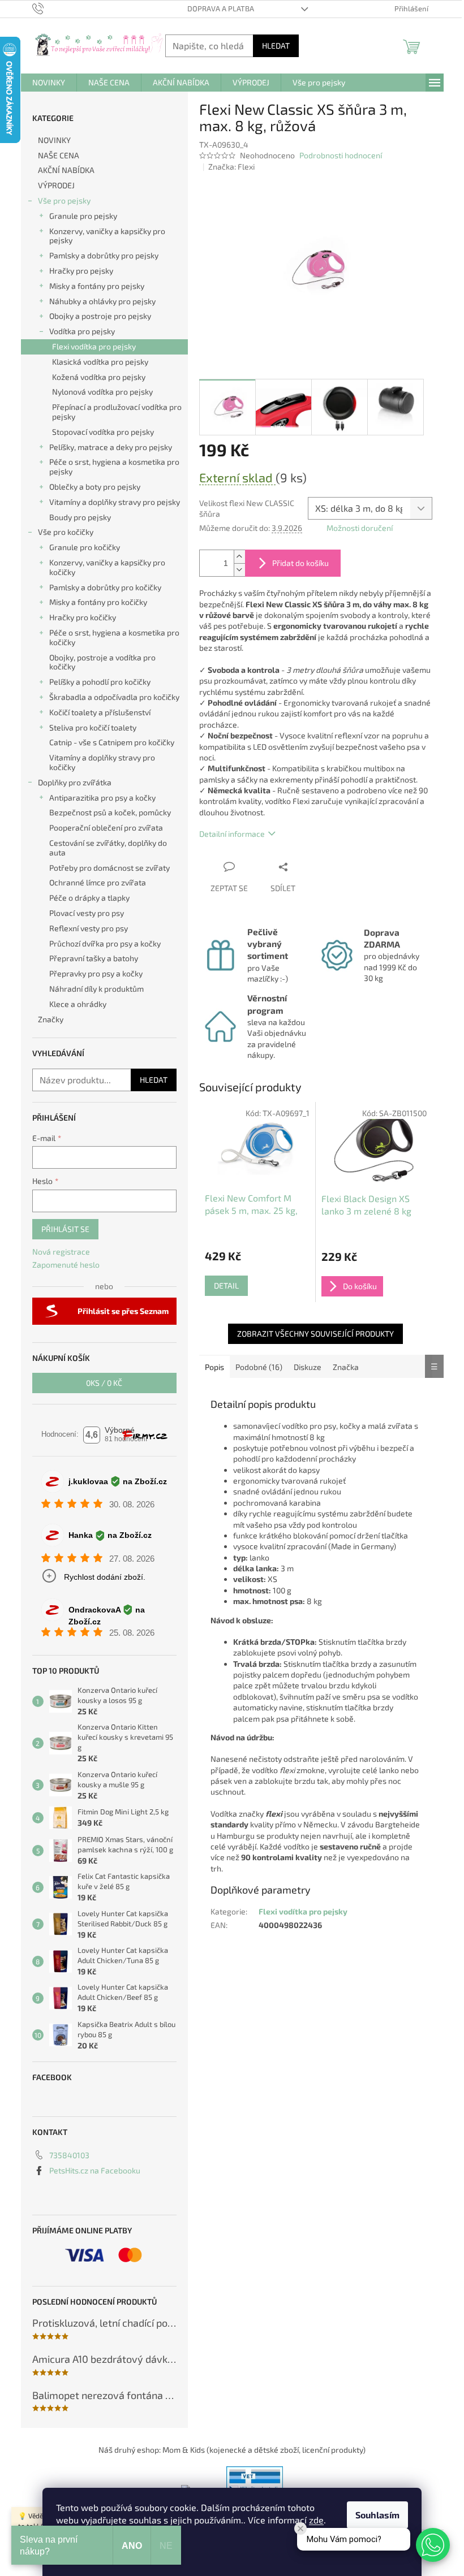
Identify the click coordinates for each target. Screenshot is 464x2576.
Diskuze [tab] (308, 1367)
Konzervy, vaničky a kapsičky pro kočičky (107, 567)
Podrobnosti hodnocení (341, 155)
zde (316, 2520)
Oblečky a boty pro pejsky (95, 487)
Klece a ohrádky (78, 1004)
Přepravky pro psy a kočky (96, 973)
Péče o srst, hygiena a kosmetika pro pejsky (114, 466)
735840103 (69, 2155)
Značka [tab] (346, 1367)
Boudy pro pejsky (80, 517)
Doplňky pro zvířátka (75, 782)
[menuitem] (49, 83)
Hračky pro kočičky (83, 617)
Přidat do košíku (300, 563)
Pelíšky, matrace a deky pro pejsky (111, 447)
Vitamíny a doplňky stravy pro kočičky (102, 762)
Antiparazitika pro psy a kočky (102, 798)
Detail (226, 1285)
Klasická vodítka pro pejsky (100, 362)
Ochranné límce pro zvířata (98, 882)
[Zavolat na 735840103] (49, 8)
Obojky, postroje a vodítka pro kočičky (102, 662)
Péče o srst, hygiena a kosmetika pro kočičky (114, 637)
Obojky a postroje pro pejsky (100, 316)
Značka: (231, 167)
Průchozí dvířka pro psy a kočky (105, 943)
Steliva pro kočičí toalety (93, 727)
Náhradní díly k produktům (96, 989)
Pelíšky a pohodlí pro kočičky (100, 682)
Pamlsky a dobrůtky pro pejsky (104, 255)
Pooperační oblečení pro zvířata (106, 827)
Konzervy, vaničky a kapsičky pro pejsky (107, 236)
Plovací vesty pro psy (87, 913)
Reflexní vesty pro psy (89, 928)
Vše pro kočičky (66, 532)
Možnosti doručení (360, 528)
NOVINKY (54, 140)
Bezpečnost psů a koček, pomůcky (110, 812)
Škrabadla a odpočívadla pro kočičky (114, 697)
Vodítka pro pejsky (82, 331)
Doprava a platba (221, 8)
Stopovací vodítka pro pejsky (103, 432)
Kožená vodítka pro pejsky (99, 377)
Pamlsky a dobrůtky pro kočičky (105, 587)
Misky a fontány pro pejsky (97, 286)
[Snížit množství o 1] (239, 570)
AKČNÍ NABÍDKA (66, 170)
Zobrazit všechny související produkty (315, 1334)
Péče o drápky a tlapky (89, 898)
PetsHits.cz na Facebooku (95, 2170)
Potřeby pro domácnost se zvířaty (109, 868)
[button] (433, 2545)
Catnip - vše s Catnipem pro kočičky (112, 742)
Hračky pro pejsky (81, 271)
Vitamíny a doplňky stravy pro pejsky (115, 502)
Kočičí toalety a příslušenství (100, 712)
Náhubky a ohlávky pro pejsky (102, 301)
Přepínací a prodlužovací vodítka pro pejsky (117, 412)
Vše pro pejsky (64, 200)
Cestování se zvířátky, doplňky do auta (108, 848)
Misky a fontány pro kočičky (98, 602)
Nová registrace (61, 1252)
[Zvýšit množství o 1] (239, 557)
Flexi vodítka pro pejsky (94, 346)
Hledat (276, 46)
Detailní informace (232, 834)
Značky (51, 1019)
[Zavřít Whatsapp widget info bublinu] (300, 2529)
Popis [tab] (214, 1367)
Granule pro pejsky (83, 216)
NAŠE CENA (59, 155)
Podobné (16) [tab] (259, 1367)
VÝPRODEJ (56, 185)
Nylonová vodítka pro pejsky (102, 392)
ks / (104, 1383)
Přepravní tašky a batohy (94, 958)
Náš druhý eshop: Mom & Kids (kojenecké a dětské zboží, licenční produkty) (232, 2450)
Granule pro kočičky (85, 547)
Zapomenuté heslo (66, 1265)
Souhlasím (377, 2515)
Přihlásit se (65, 1229)
